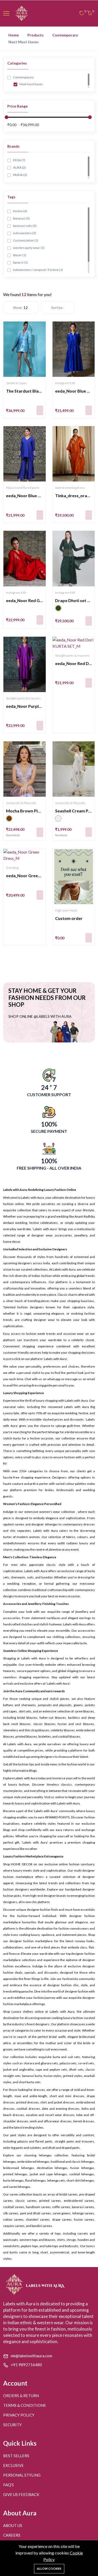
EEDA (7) (19, 160)
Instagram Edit (65, 383)
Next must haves (31, 84)
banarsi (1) (20, 262)
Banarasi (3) (21, 218)
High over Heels (66, 910)
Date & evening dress (70, 488)
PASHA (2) (20, 175)
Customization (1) (25, 240)
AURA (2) (19, 167)
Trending (12, 868)
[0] (82, 14)
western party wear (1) (28, 248)
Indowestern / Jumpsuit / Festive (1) (38, 270)
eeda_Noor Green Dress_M (32, 875)
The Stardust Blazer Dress (32, 391)
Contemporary (65, 35)
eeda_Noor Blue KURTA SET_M (36, 496)
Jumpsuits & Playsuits (21, 803)
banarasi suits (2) (25, 226)
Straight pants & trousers (23, 698)
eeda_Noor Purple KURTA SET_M (38, 706)
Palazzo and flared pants (23, 488)
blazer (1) (19, 255)
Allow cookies (49, 2569)
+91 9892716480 (26, 2365)
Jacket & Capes (16, 383)
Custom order (69, 918)
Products (36, 35)
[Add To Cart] (40, 410)
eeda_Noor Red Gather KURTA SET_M (43, 600)
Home (14, 35)
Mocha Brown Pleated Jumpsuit (37, 811)
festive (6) (20, 211)
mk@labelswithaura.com (31, 2356)
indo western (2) (24, 233)
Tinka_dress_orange (75, 496)
